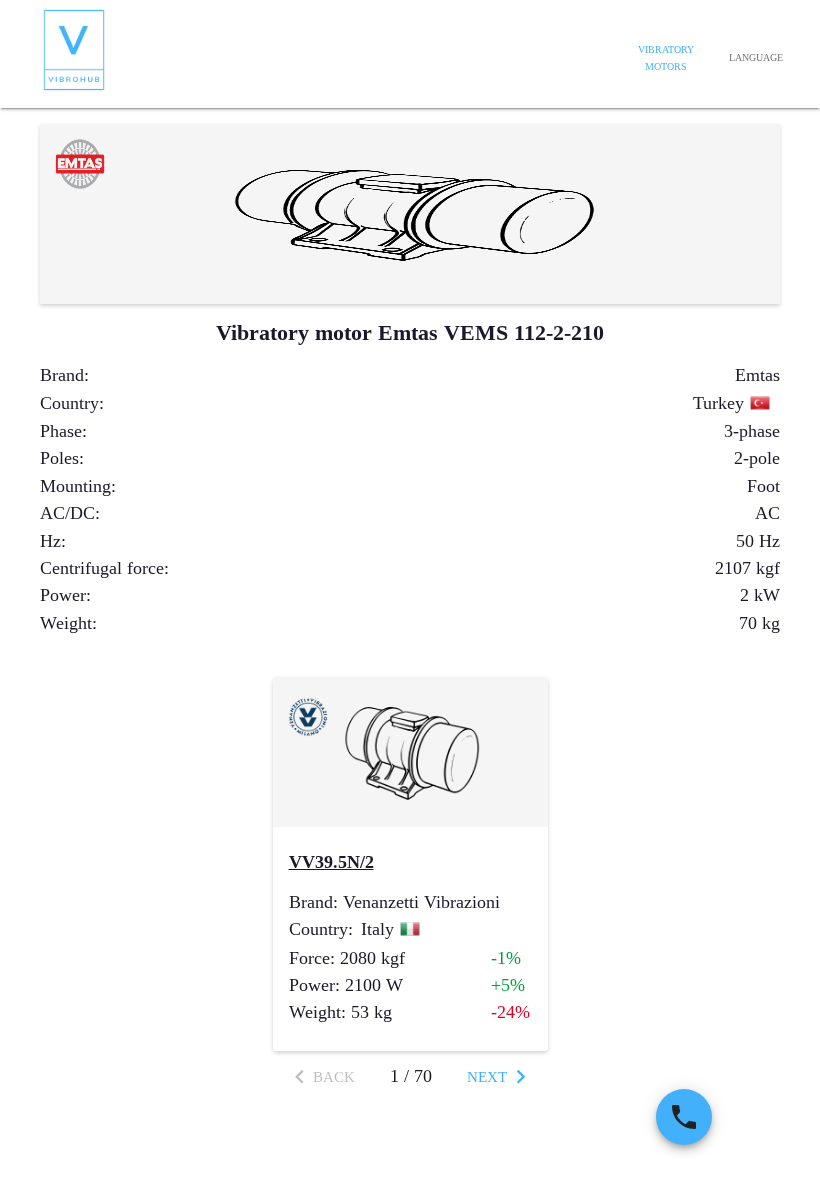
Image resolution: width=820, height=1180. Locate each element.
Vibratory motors (666, 58)
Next (487, 1077)
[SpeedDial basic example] (684, 1117)
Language (756, 57)
